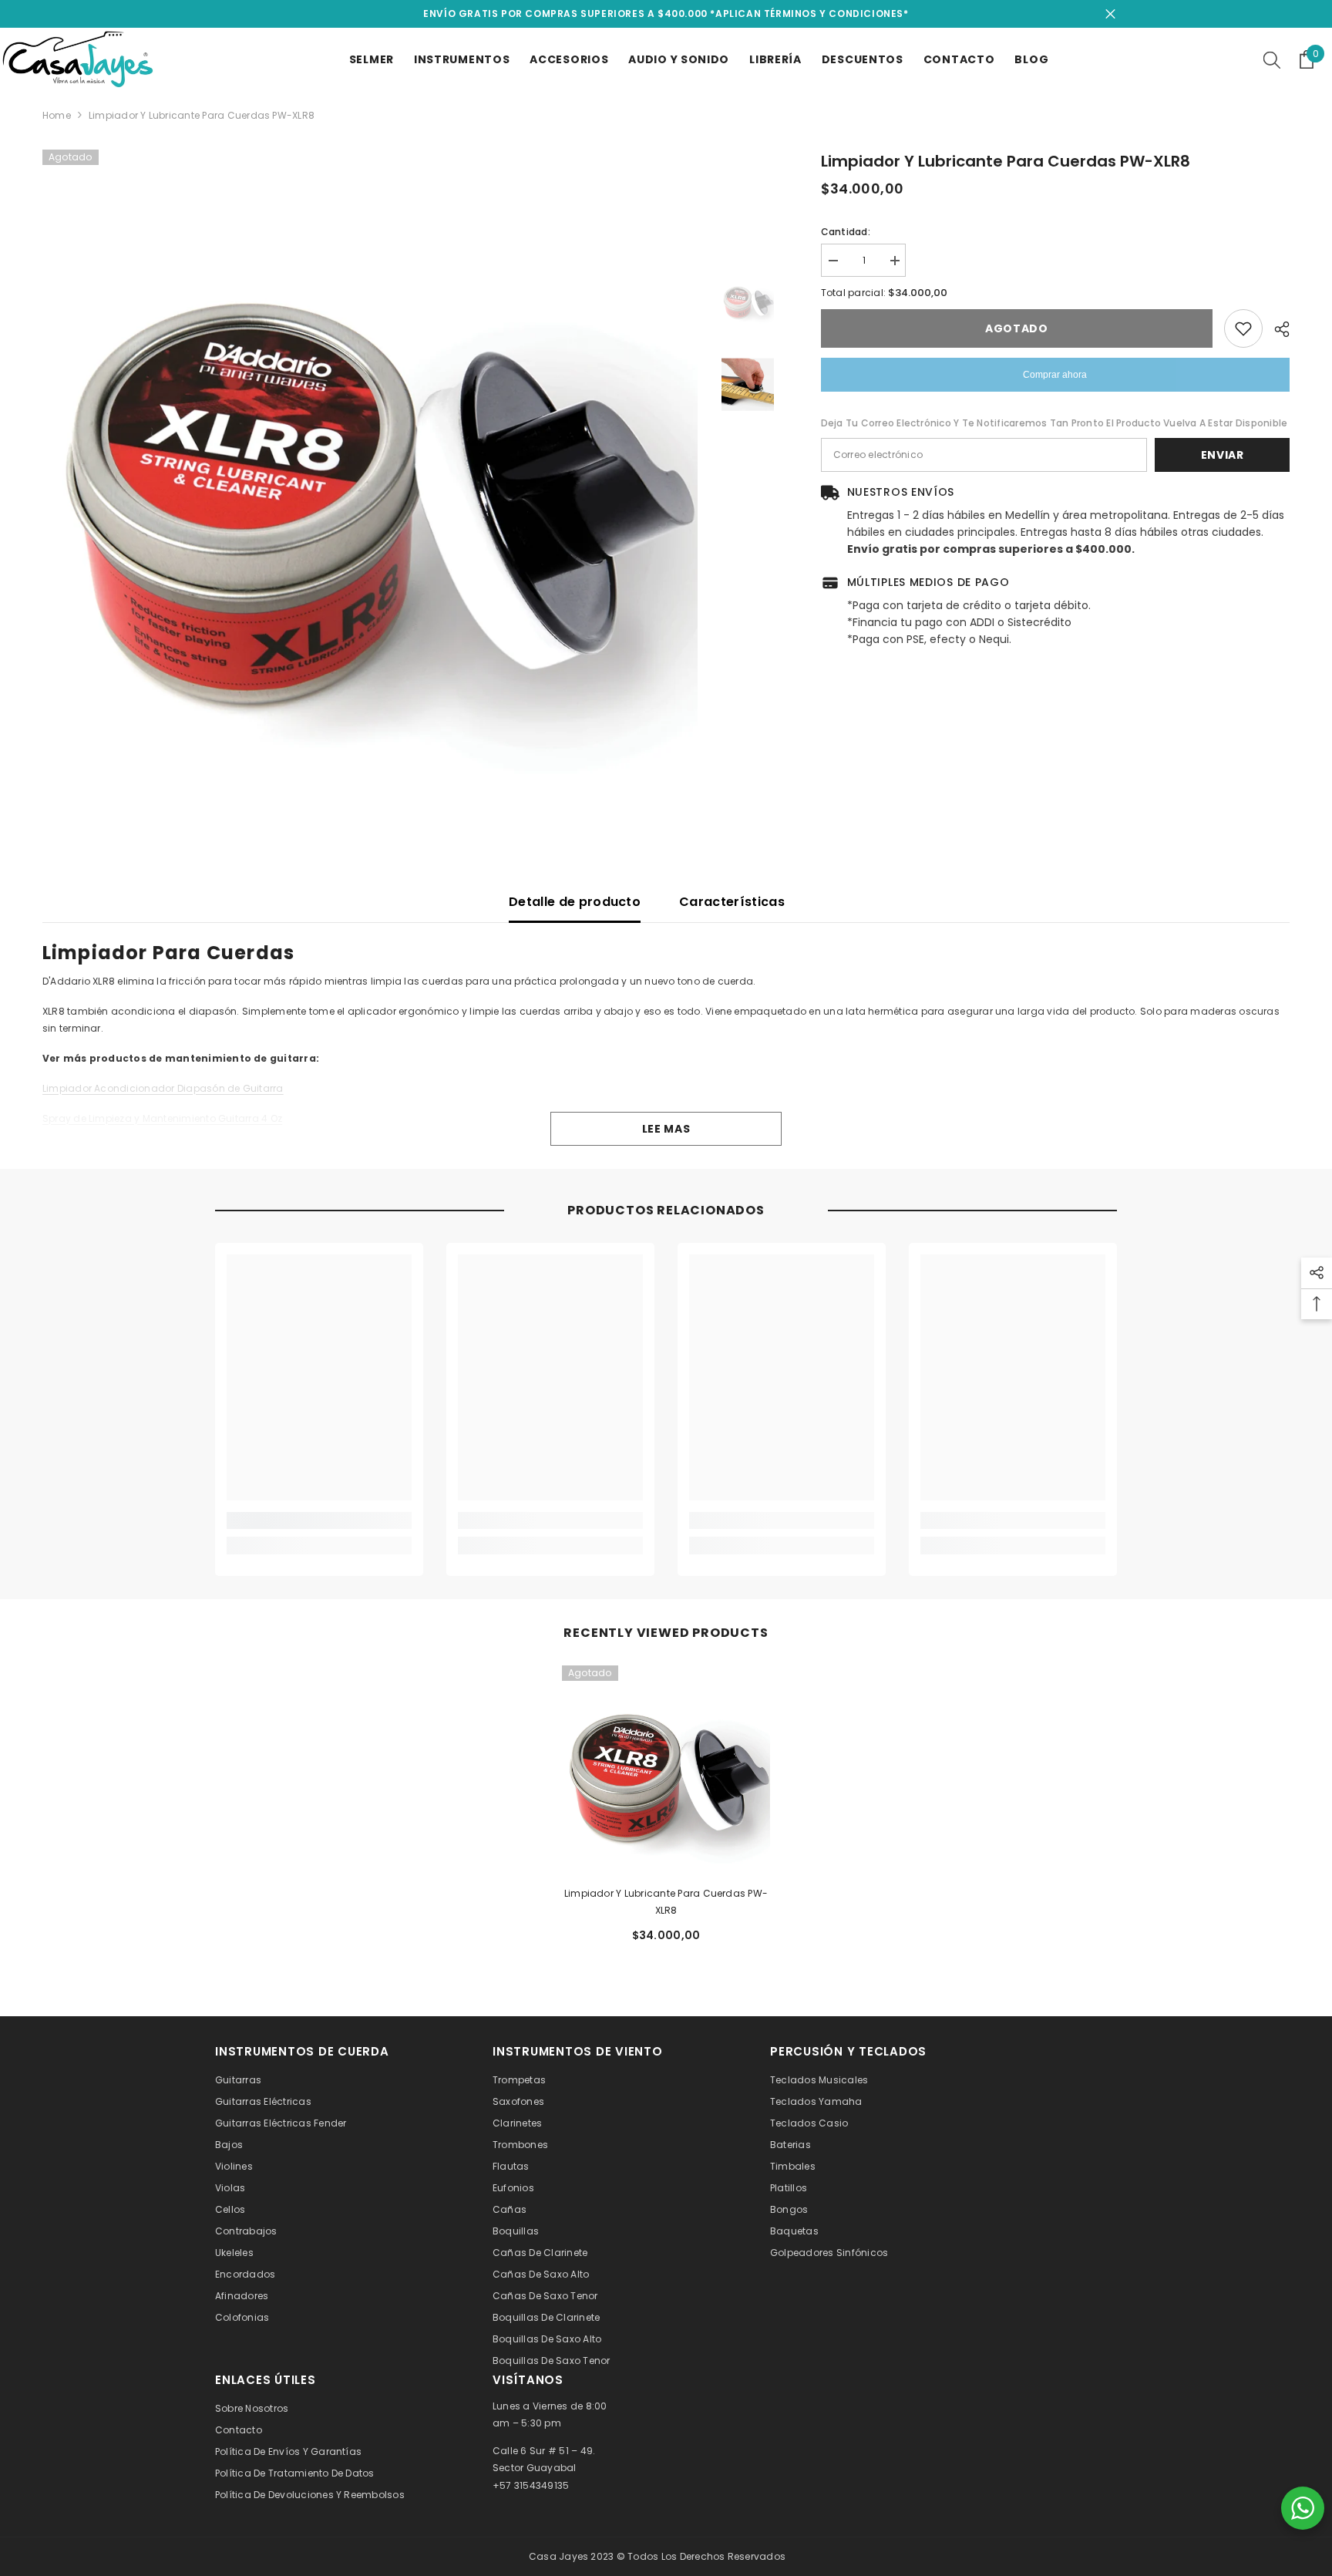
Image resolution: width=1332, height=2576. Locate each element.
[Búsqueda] (1272, 59)
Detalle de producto (575, 902)
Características (732, 902)
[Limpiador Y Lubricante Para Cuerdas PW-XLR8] (666, 1770)
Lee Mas (666, 1129)
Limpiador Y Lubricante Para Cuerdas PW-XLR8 (666, 1902)
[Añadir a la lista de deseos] (1243, 328)
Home (57, 115)
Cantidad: (846, 232)
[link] (319, 1520)
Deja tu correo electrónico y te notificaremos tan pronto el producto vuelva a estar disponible (1054, 423)
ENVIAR (1223, 455)
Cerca (1110, 14)
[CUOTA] (1276, 329)
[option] (370, 477)
